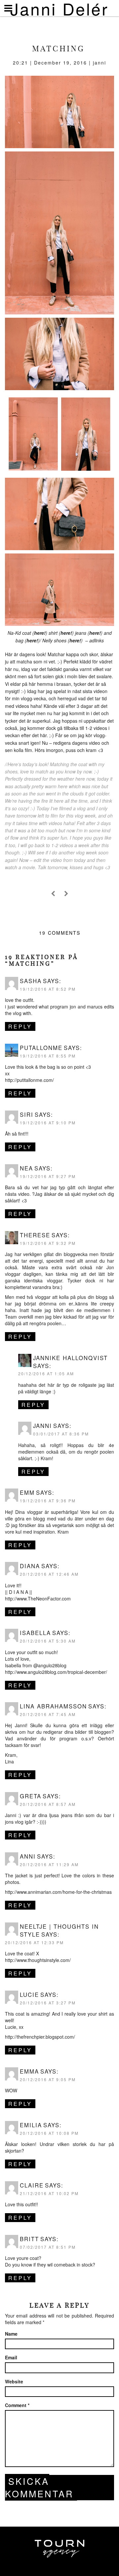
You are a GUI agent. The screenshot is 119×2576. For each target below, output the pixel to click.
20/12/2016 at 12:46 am (49, 1574)
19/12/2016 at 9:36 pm (48, 1501)
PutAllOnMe (41, 1048)
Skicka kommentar (39, 2487)
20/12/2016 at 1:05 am (46, 1373)
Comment (17, 2405)
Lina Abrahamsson (53, 1706)
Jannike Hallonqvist (70, 1358)
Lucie (29, 1995)
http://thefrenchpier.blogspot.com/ (40, 2037)
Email (11, 2357)
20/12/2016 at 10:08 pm (49, 2133)
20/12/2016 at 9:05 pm (48, 2079)
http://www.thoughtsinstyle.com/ (38, 1960)
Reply (20, 1026)
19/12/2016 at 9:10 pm (48, 1123)
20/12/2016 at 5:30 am (48, 1641)
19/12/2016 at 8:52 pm (48, 989)
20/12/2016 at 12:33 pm (34, 1942)
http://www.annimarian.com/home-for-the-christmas (58, 1892)
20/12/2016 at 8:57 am (48, 1804)
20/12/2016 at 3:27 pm (48, 2003)
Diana (30, 1566)
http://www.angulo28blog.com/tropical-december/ (56, 1672)
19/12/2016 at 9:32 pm (48, 1243)
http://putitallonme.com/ (29, 1080)
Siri (27, 1114)
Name (11, 2334)
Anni (28, 1856)
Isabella (35, 1633)
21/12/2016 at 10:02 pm (49, 2193)
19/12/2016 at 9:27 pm (48, 1176)
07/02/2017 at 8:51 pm (48, 2247)
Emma (29, 2071)
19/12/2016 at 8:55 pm (48, 1056)
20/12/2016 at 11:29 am (49, 1864)
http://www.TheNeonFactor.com (38, 1598)
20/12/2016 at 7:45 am (48, 1714)
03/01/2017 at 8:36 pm (61, 1434)
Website (14, 2381)
